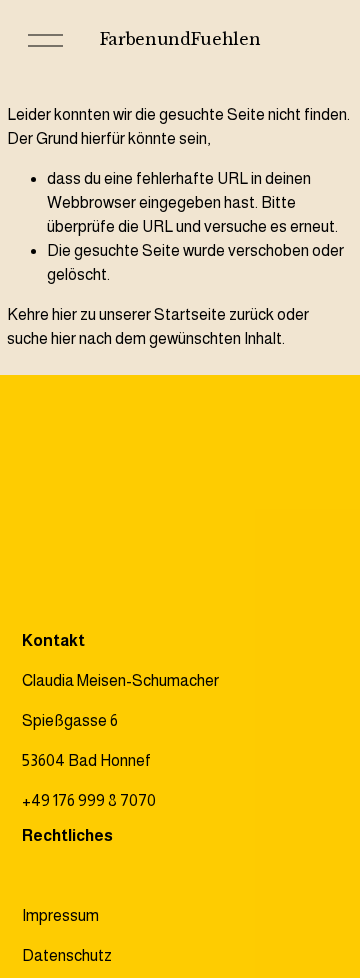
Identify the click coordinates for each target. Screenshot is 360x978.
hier (64, 314)
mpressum (62, 915)
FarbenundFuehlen (180, 39)
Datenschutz (67, 955)
